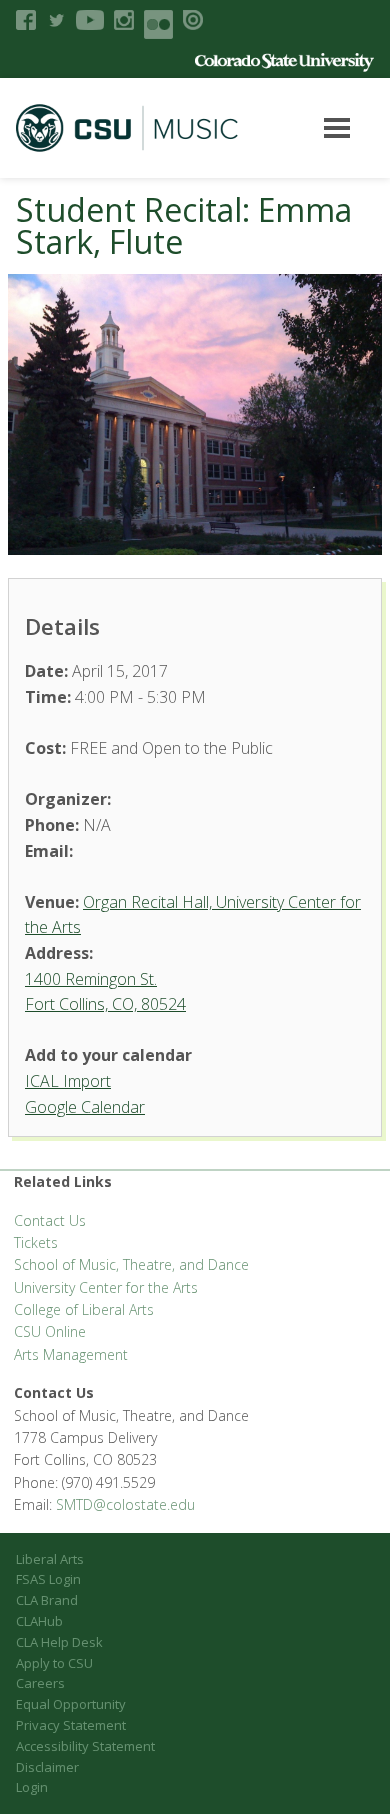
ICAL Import (68, 1081)
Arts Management (71, 1354)
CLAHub (39, 1621)
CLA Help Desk (59, 1642)
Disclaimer (47, 1767)
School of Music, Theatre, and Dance (131, 1264)
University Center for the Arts (106, 1287)
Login (32, 1787)
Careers (40, 1683)
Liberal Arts (50, 1559)
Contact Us (50, 1220)
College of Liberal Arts (84, 1309)
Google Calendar (85, 1107)
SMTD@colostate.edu (125, 1504)
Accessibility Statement (85, 1746)
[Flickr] (158, 24)
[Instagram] (124, 20)
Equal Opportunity (71, 1704)
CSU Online (50, 1331)
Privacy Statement (71, 1725)
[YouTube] (90, 20)
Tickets (36, 1242)
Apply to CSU (54, 1663)
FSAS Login (48, 1579)
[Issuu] (193, 20)
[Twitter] (56, 20)
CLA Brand (47, 1600)
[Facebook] (26, 20)
